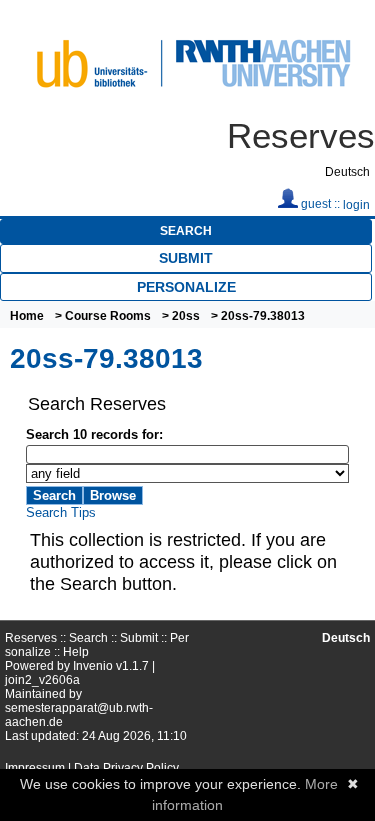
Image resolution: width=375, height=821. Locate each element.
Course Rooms (108, 316)
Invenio (93, 666)
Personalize (186, 287)
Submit (186, 258)
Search (186, 231)
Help (76, 652)
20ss (186, 316)
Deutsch (347, 172)
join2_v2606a (42, 680)
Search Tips (61, 512)
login (356, 205)
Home (27, 316)
